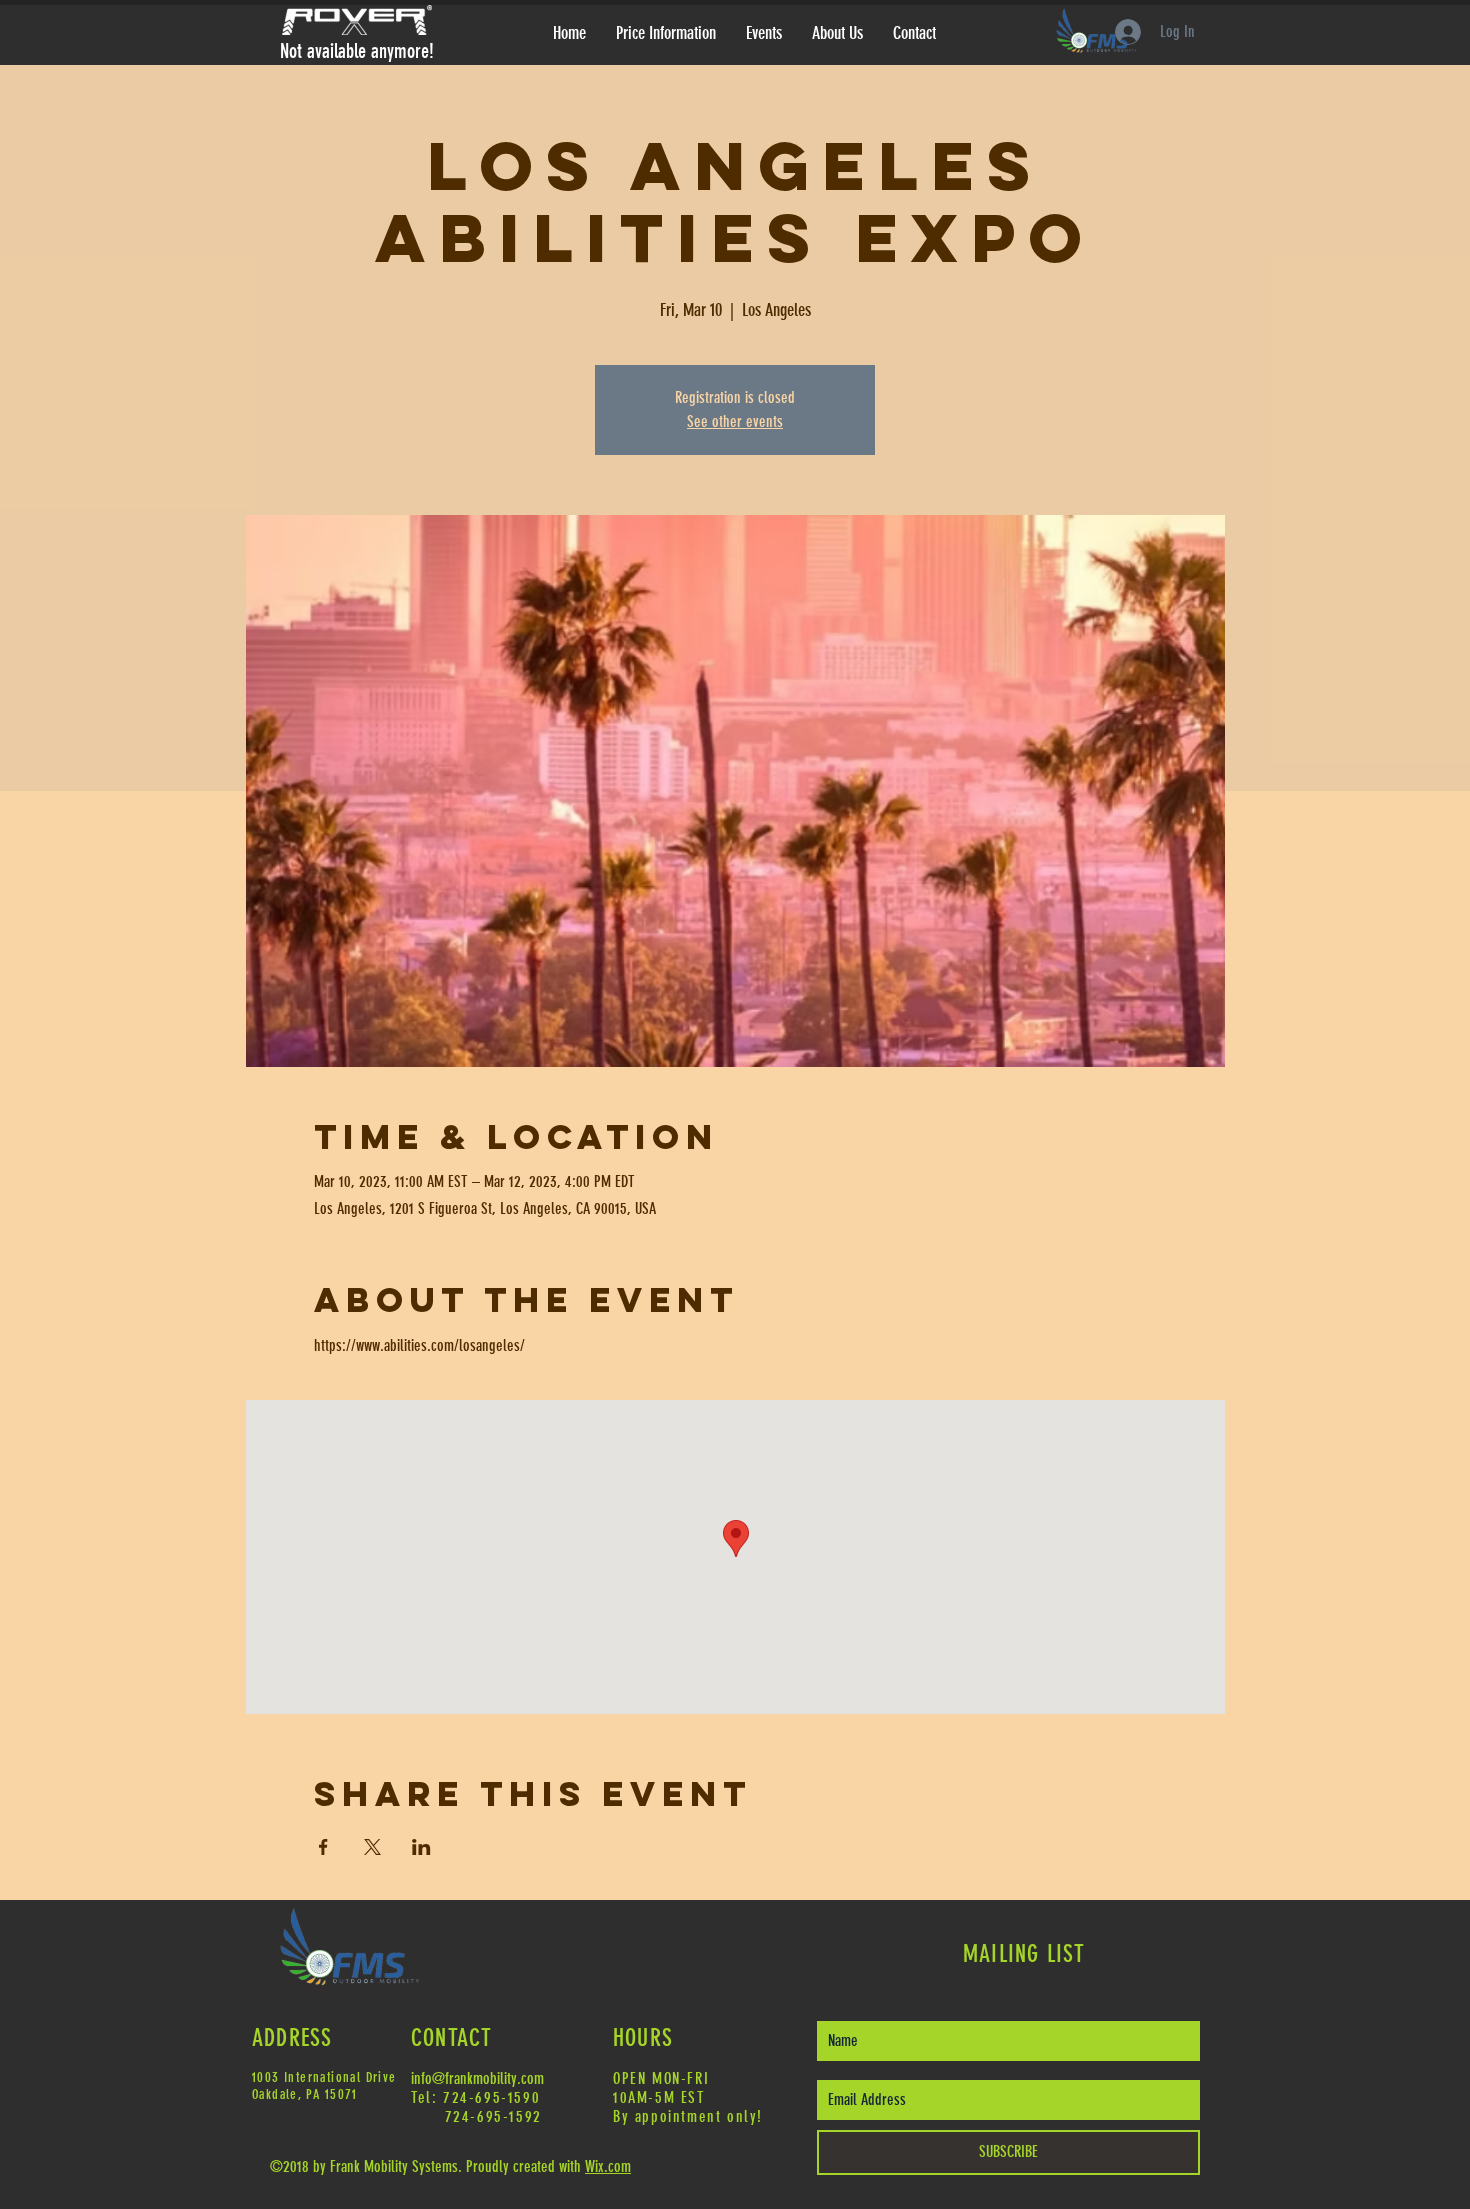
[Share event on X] (372, 1847)
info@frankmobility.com (477, 2078)
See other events (735, 421)
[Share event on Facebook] (323, 1847)
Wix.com (608, 2166)
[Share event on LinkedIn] (421, 1847)
